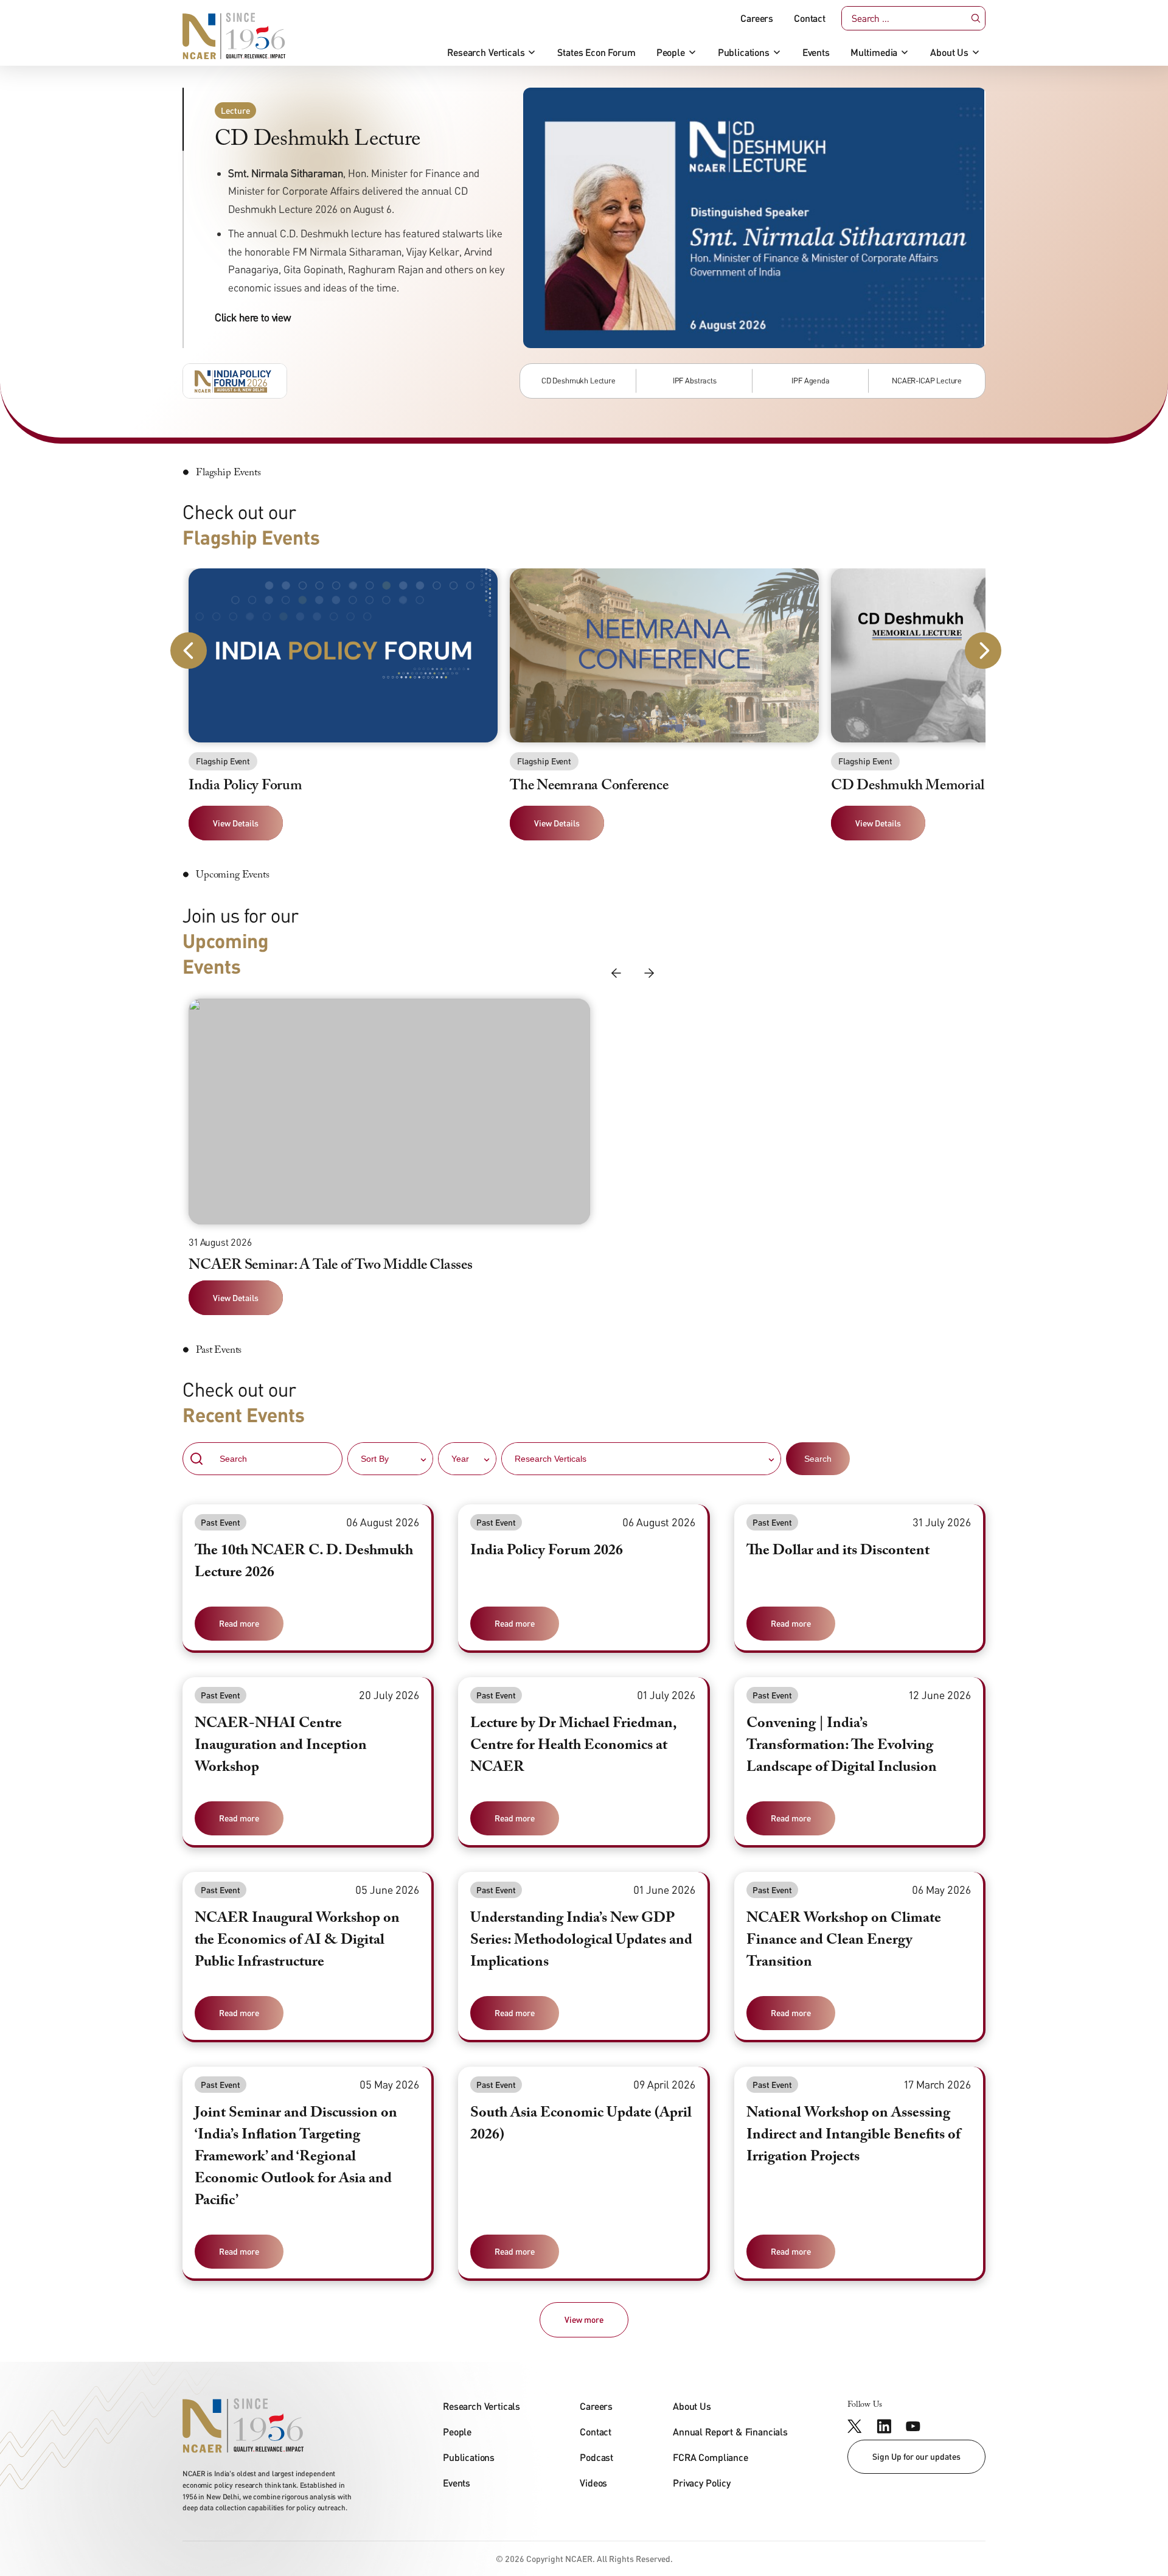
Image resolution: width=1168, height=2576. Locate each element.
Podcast (596, 2457)
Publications (744, 52)
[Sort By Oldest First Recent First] (390, 1459)
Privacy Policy (702, 2483)
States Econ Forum (596, 52)
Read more (239, 1623)
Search (818, 1459)
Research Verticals (486, 52)
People (671, 52)
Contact (810, 18)
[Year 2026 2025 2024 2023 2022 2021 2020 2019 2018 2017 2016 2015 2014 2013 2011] (467, 1459)
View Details (236, 1298)
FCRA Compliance (711, 2457)
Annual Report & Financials (730, 2431)
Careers (757, 18)
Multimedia (874, 52)
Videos (593, 2483)
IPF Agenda (810, 380)
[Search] (976, 19)
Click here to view (253, 317)
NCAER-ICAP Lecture (927, 380)
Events (816, 52)
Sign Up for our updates (916, 2456)
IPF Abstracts (695, 380)
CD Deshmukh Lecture (579, 380)
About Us (949, 52)
